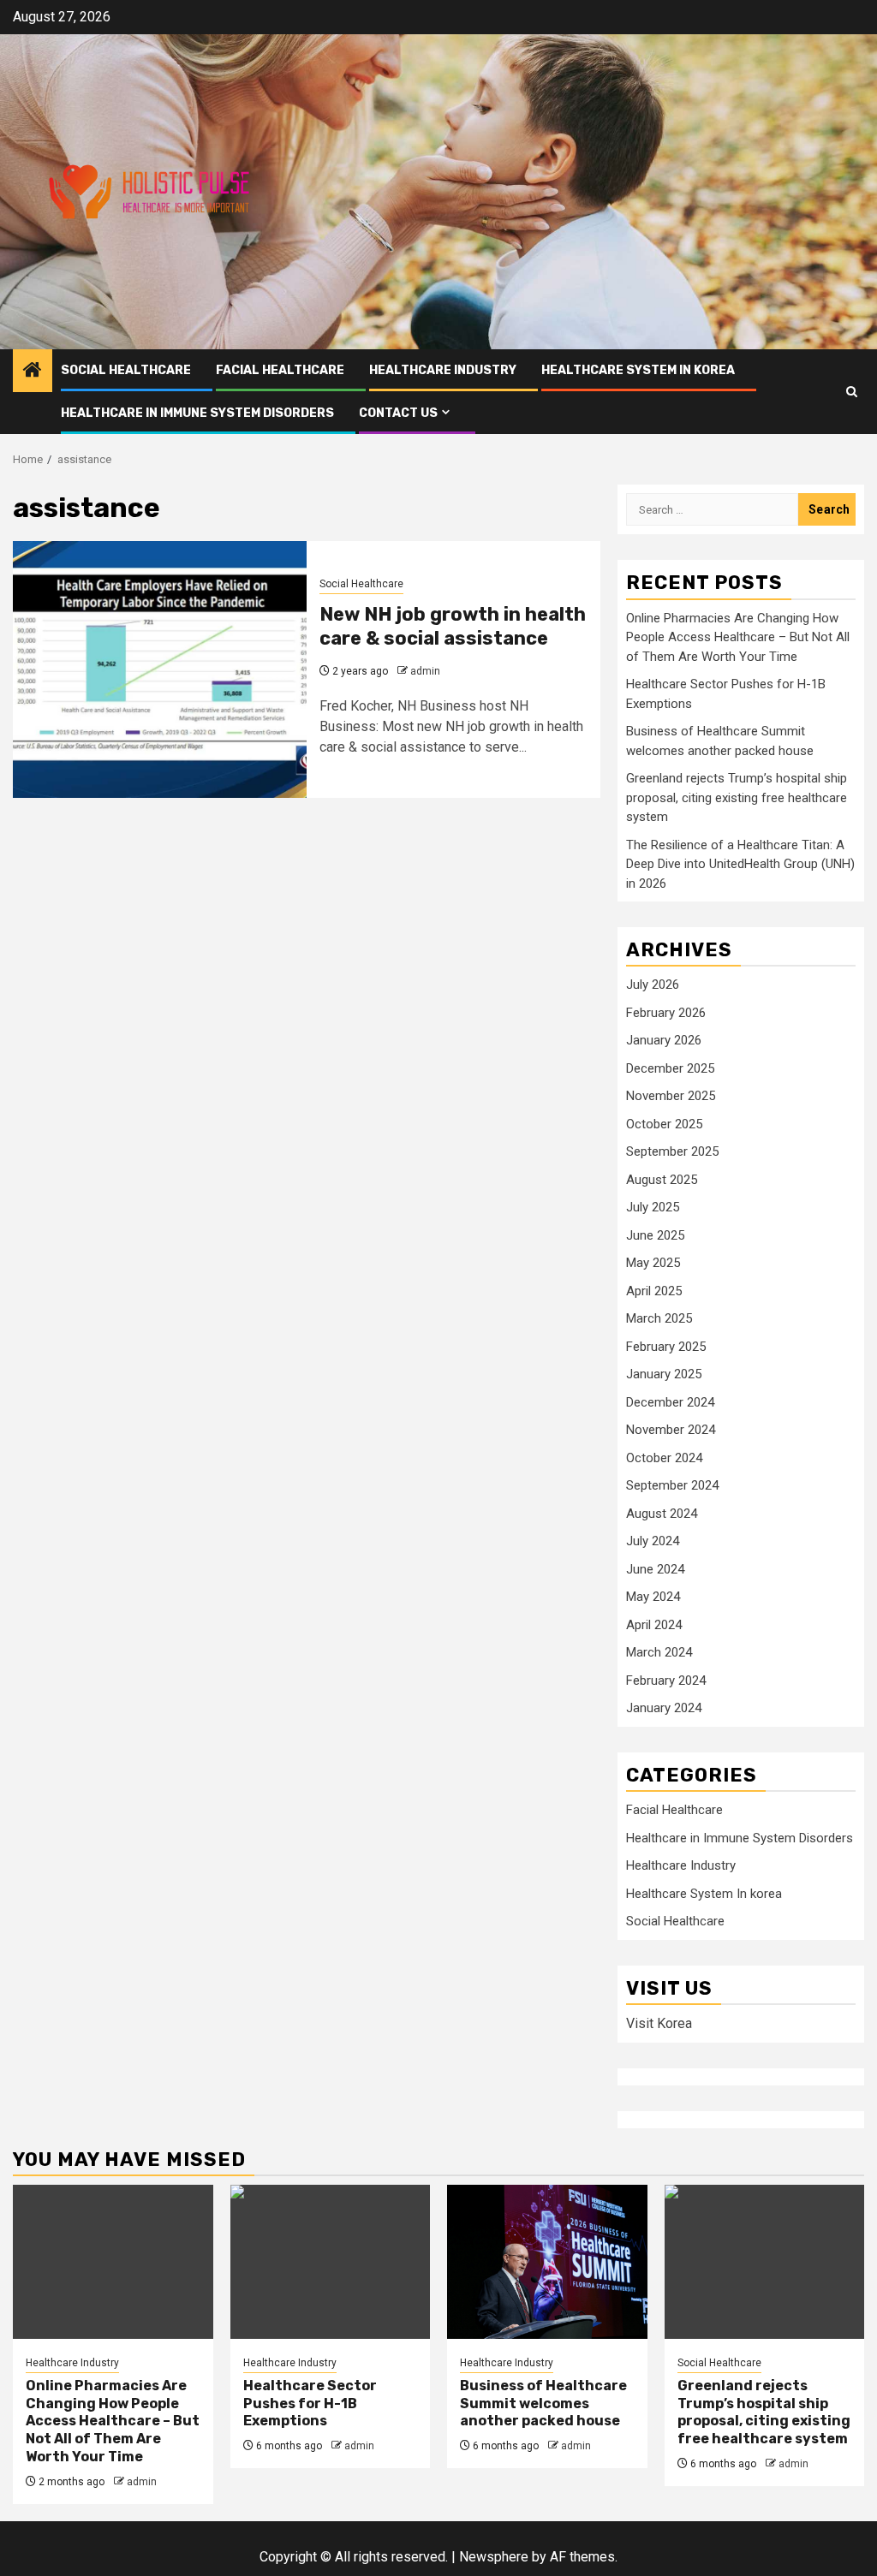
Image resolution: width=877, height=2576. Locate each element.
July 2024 (653, 1541)
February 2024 (666, 1681)
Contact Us (398, 413)
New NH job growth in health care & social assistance (453, 627)
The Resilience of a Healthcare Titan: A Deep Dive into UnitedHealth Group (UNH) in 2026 (740, 864)
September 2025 (672, 1151)
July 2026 (653, 985)
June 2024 (655, 1569)
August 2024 (662, 1514)
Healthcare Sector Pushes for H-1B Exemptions (310, 2403)
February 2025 (666, 1347)
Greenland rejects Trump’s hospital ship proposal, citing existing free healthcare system (737, 797)
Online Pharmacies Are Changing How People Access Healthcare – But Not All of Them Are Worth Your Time (738, 637)
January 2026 (664, 1040)
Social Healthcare (126, 370)
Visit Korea (659, 2023)
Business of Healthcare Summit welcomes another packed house (543, 2403)
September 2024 (672, 1485)
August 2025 (662, 1180)
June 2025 (655, 1235)
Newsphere (494, 2557)
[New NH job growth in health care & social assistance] (160, 669)
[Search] (852, 392)
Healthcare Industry (443, 370)
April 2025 (654, 1291)
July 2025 (653, 1207)
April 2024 (654, 1625)
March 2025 (659, 1318)
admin (425, 671)
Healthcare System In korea (638, 370)
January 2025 (664, 1374)
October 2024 (664, 1458)
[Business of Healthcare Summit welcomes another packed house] (547, 2262)
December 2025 (670, 1068)
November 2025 (671, 1096)
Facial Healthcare (280, 370)
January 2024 (664, 1708)
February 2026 (666, 1013)
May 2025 (653, 1263)
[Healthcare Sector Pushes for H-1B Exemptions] (331, 2262)
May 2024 (653, 1597)
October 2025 (664, 1124)
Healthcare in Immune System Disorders (197, 413)
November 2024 (671, 1430)
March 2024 (659, 1652)
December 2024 (670, 1402)
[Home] (33, 372)
